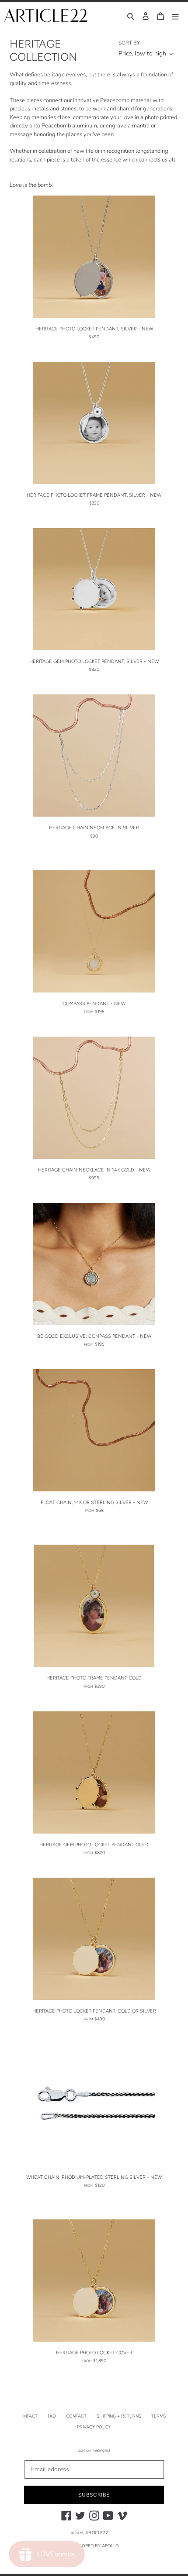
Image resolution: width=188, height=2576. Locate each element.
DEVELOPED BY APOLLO (94, 2546)
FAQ (52, 2416)
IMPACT (30, 2416)
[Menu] (175, 15)
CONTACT (76, 2416)
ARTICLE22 (97, 2533)
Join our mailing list (94, 2450)
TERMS (158, 2416)
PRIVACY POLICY (94, 2427)
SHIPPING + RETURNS (119, 2416)
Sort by (129, 43)
